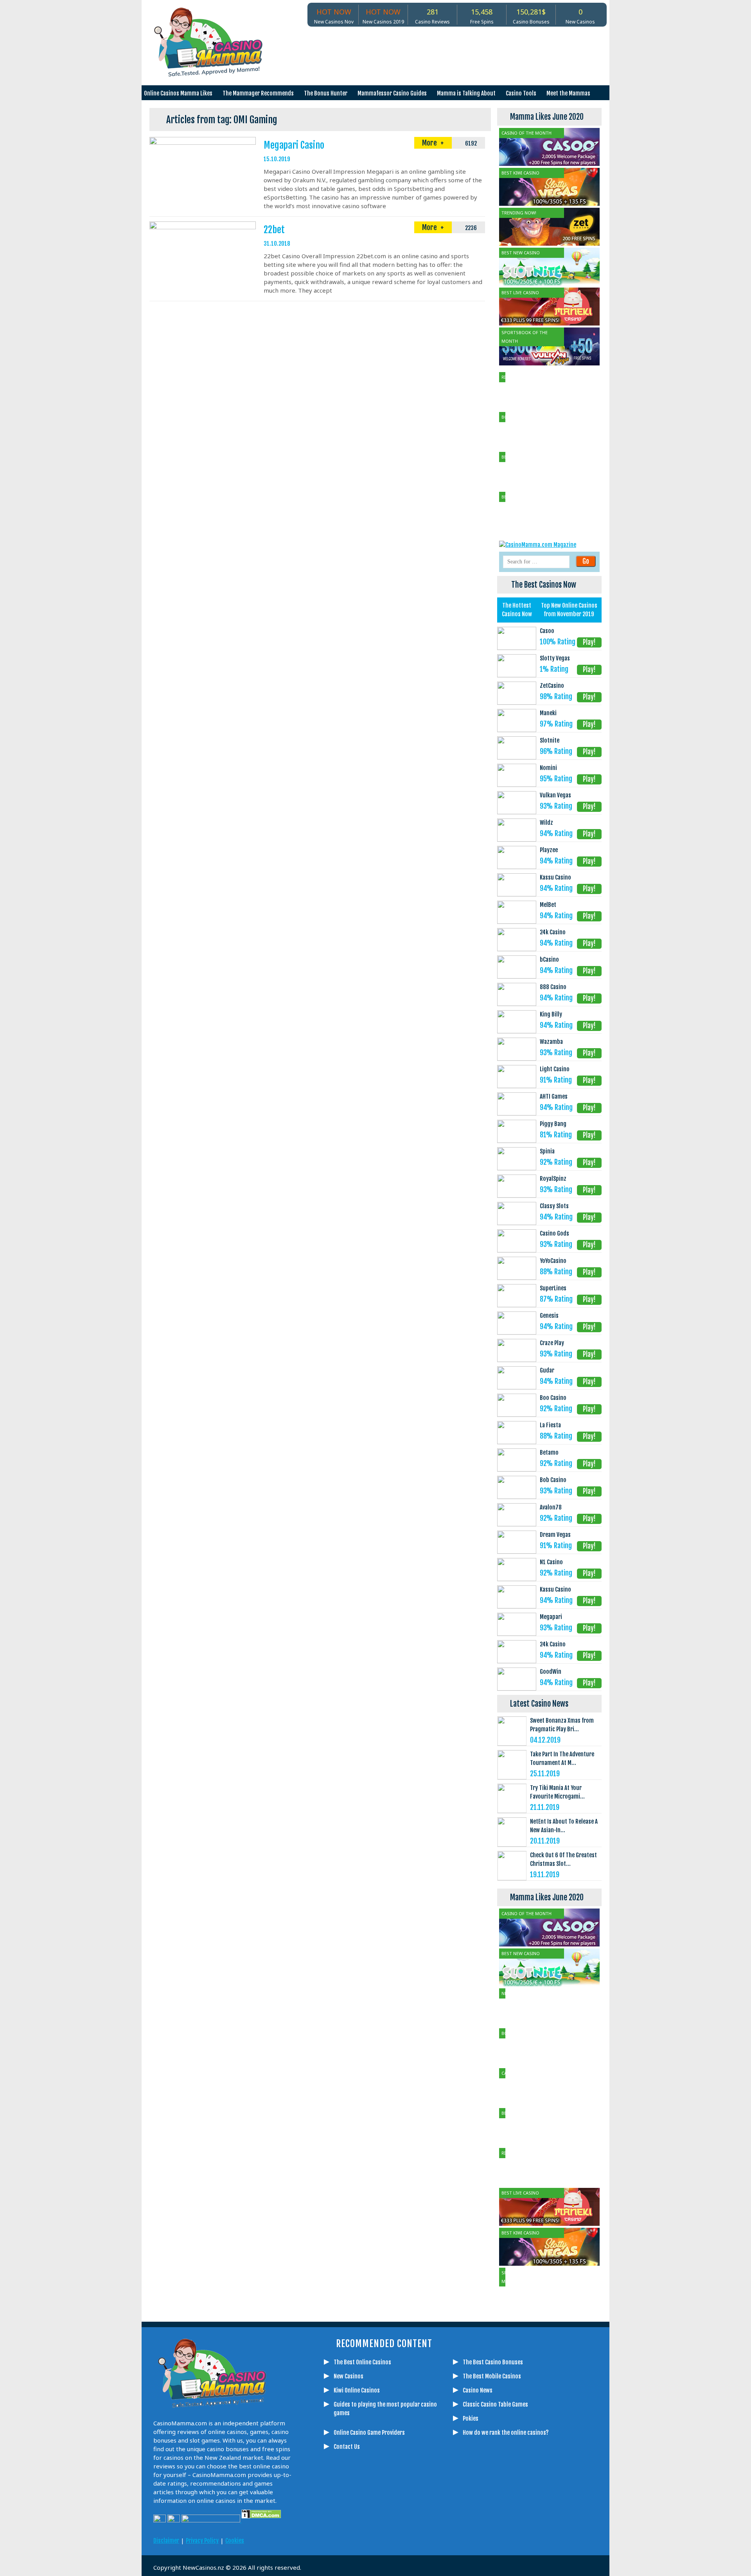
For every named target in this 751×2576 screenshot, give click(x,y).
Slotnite (550, 740)
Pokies (471, 2419)
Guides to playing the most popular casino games (385, 2409)
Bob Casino (553, 1480)
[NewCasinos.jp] (409, 2534)
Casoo (547, 631)
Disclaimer (166, 2541)
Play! (589, 642)
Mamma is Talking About (466, 93)
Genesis (549, 1316)
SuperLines (553, 1288)
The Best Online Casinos (362, 2362)
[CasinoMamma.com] (331, 2534)
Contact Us (347, 2447)
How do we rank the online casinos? (506, 2433)
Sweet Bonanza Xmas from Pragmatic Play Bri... (562, 1725)
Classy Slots (554, 1206)
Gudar (547, 1370)
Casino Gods (554, 1233)
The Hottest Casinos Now (517, 610)
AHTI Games (554, 1096)
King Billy (551, 1014)
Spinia (547, 1151)
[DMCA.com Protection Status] (261, 2520)
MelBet (548, 905)
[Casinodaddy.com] (428, 2534)
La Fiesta (550, 1425)
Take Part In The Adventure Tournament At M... (562, 1758)
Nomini (548, 768)
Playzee (549, 850)
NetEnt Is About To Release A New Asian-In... (564, 1826)
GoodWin (551, 1672)
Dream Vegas (555, 1535)
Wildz (546, 823)
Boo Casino (553, 1398)
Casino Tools (521, 93)
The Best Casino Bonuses (493, 2362)
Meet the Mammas (568, 93)
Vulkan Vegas (555, 795)
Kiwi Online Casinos (357, 2390)
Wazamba (551, 1042)
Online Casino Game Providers (369, 2433)
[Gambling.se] (350, 2534)
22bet (274, 230)
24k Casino (553, 932)
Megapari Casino (294, 145)
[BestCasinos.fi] (370, 2534)
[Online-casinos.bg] (487, 2534)
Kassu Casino (555, 877)
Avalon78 (551, 1507)
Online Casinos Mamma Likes (178, 93)
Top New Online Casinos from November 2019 (569, 610)
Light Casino (555, 1069)
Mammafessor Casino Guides (392, 93)
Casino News (478, 2390)
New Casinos (349, 2376)
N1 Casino (551, 1562)
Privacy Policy (202, 2541)
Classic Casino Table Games (495, 2404)
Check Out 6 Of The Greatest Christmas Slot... (563, 1859)
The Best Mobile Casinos (492, 2376)
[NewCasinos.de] (389, 2534)
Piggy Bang (553, 1124)
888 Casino (553, 987)
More (430, 143)
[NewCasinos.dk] (448, 2534)
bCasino (549, 960)
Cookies (235, 2541)
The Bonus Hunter (326, 93)
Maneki (548, 713)
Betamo (549, 1453)
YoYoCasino (553, 1261)
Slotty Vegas (555, 658)
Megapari (551, 1617)
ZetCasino (552, 686)
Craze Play (552, 1343)
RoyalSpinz (553, 1179)
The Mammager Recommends (258, 93)
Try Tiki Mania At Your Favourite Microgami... (557, 1792)
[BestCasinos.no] (467, 2534)
